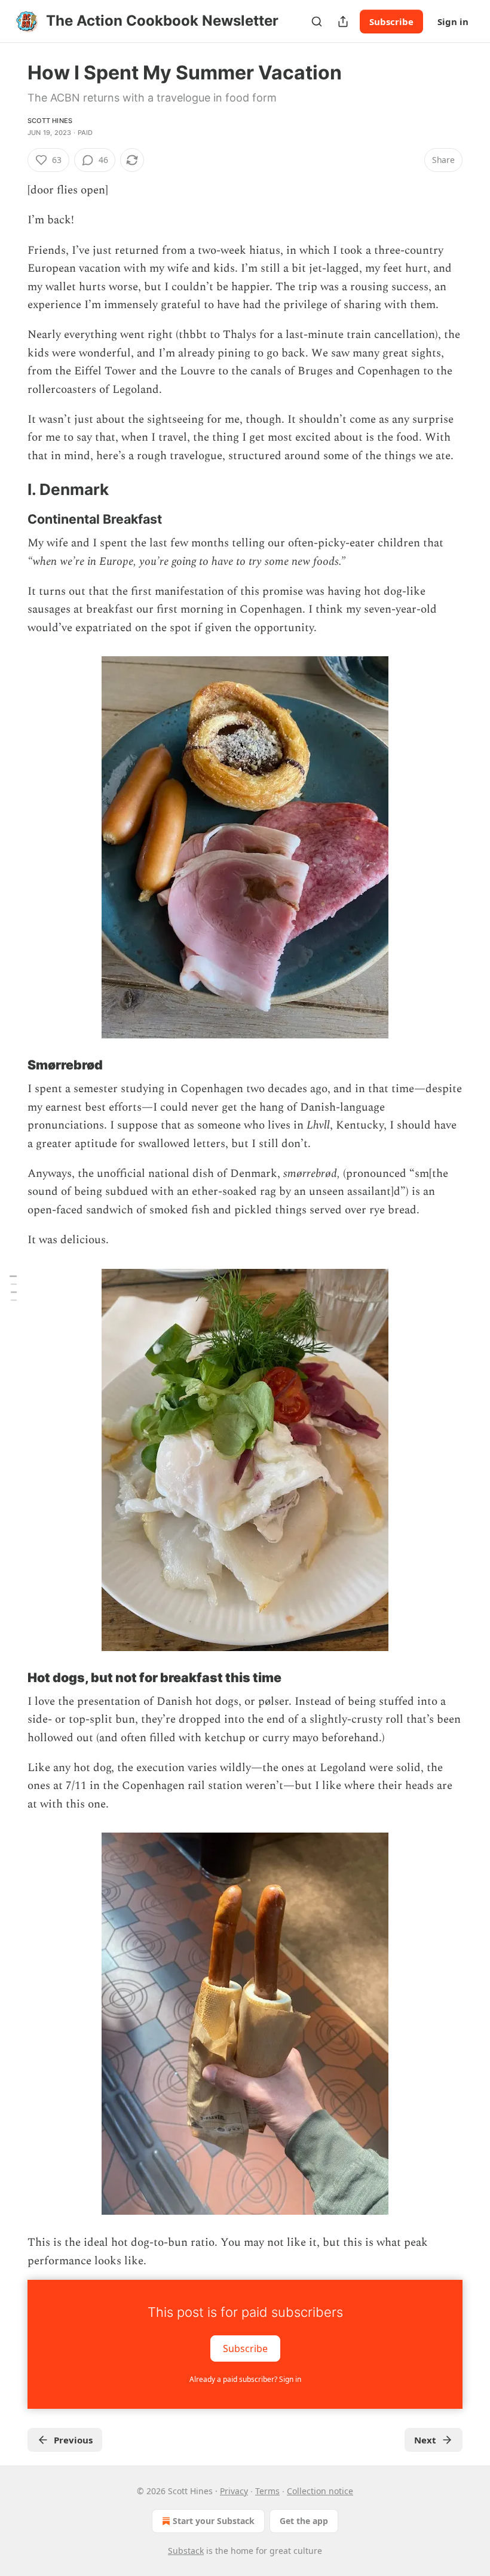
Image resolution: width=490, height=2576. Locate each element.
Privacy (234, 2491)
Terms (267, 2491)
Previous (73, 2440)
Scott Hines (50, 121)
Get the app (304, 2521)
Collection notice (320, 2491)
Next (425, 2440)
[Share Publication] (343, 21)
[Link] (11, 490)
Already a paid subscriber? (245, 2379)
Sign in (453, 21)
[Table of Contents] (13, 1288)
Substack (186, 2551)
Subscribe (391, 21)
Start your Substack (214, 2521)
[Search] (317, 21)
